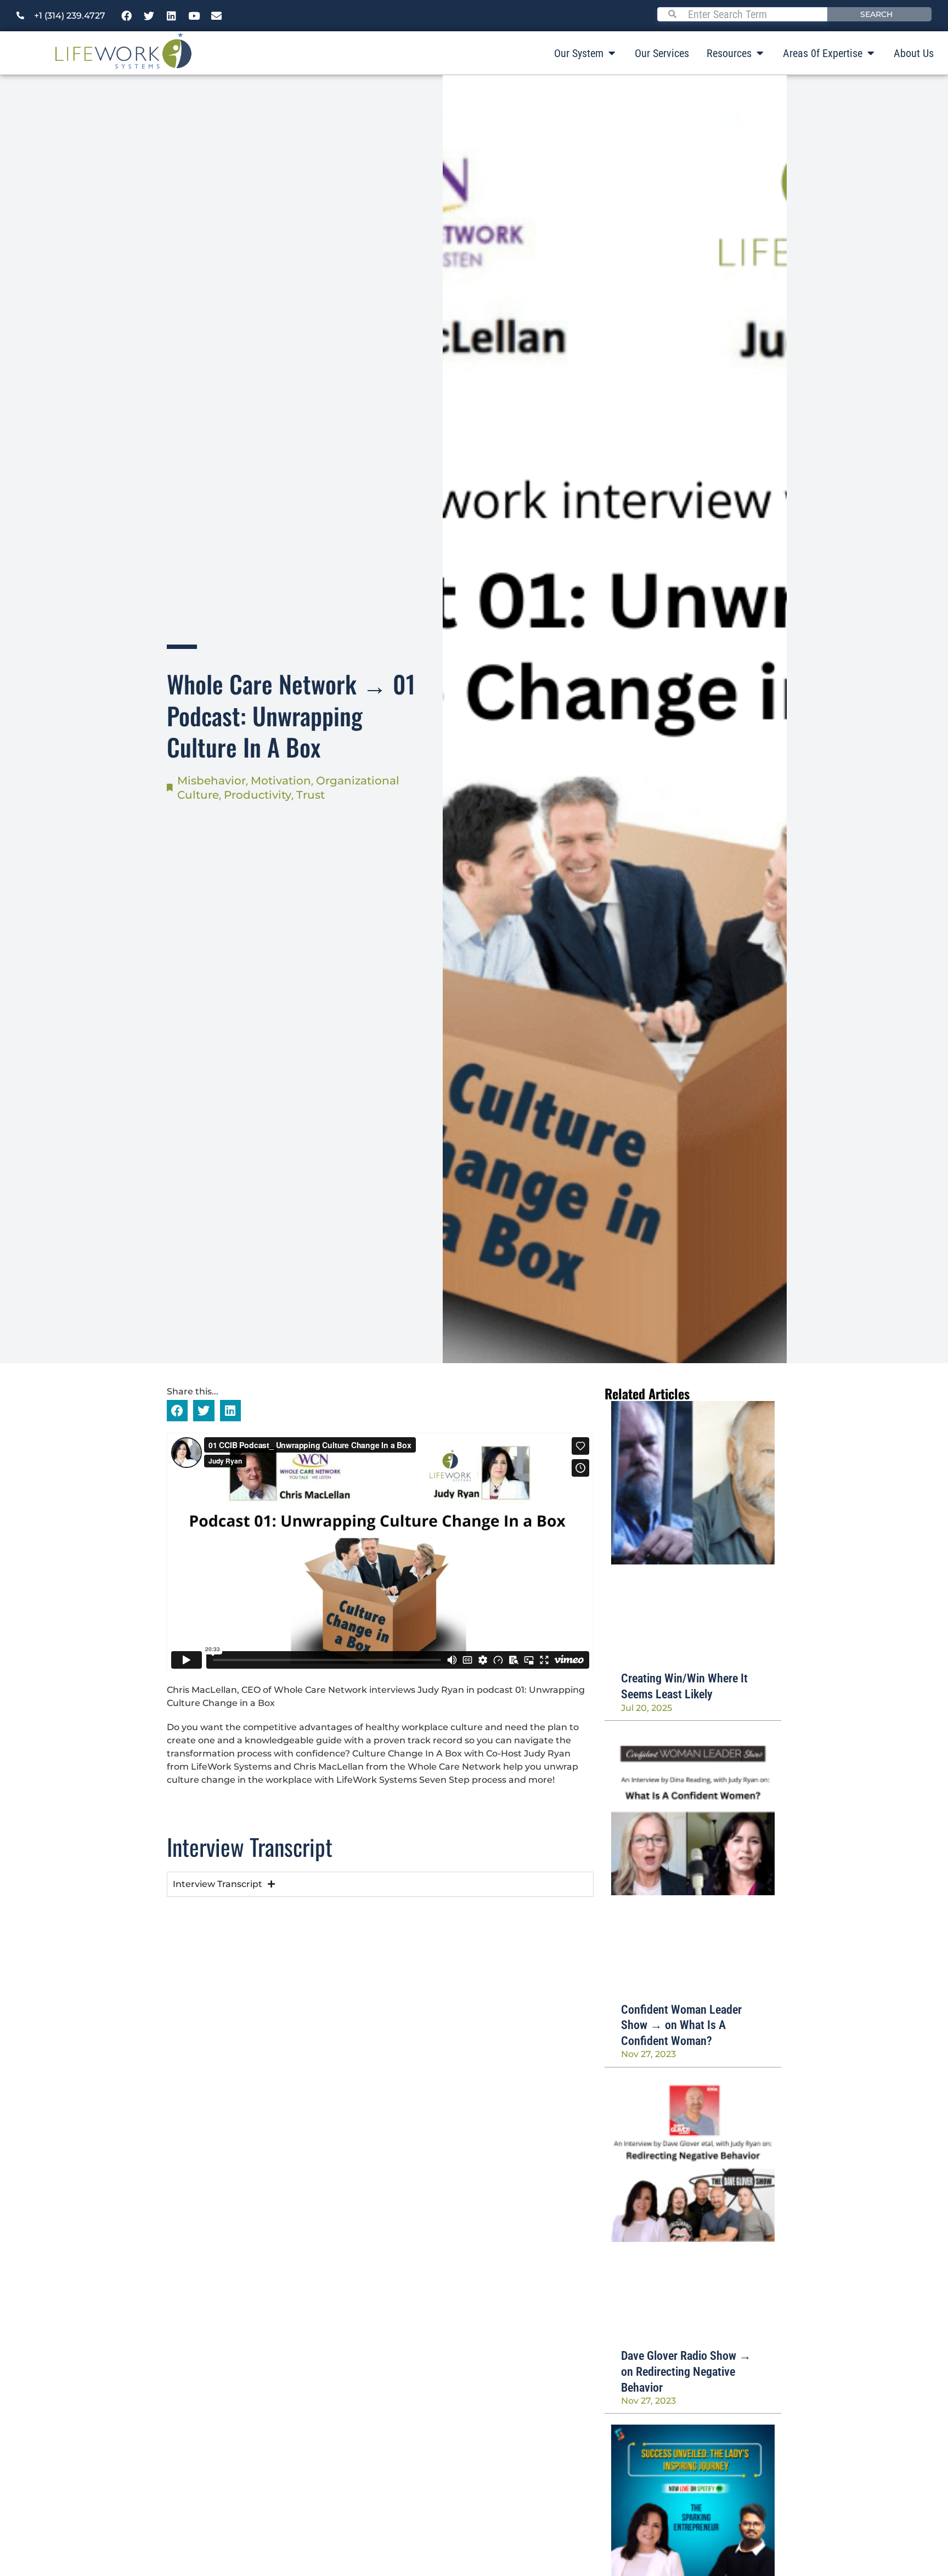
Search (876, 14)
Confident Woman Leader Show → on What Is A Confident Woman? (681, 2025)
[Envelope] (217, 16)
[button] (177, 1410)
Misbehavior (211, 781)
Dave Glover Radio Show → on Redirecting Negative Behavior (686, 2371)
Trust (311, 795)
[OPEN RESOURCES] (760, 53)
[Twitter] (149, 16)
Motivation (281, 781)
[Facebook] (127, 16)
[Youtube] (194, 16)
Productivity (258, 795)
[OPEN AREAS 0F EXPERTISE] (871, 53)
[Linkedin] (172, 16)
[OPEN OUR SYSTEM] (612, 53)
